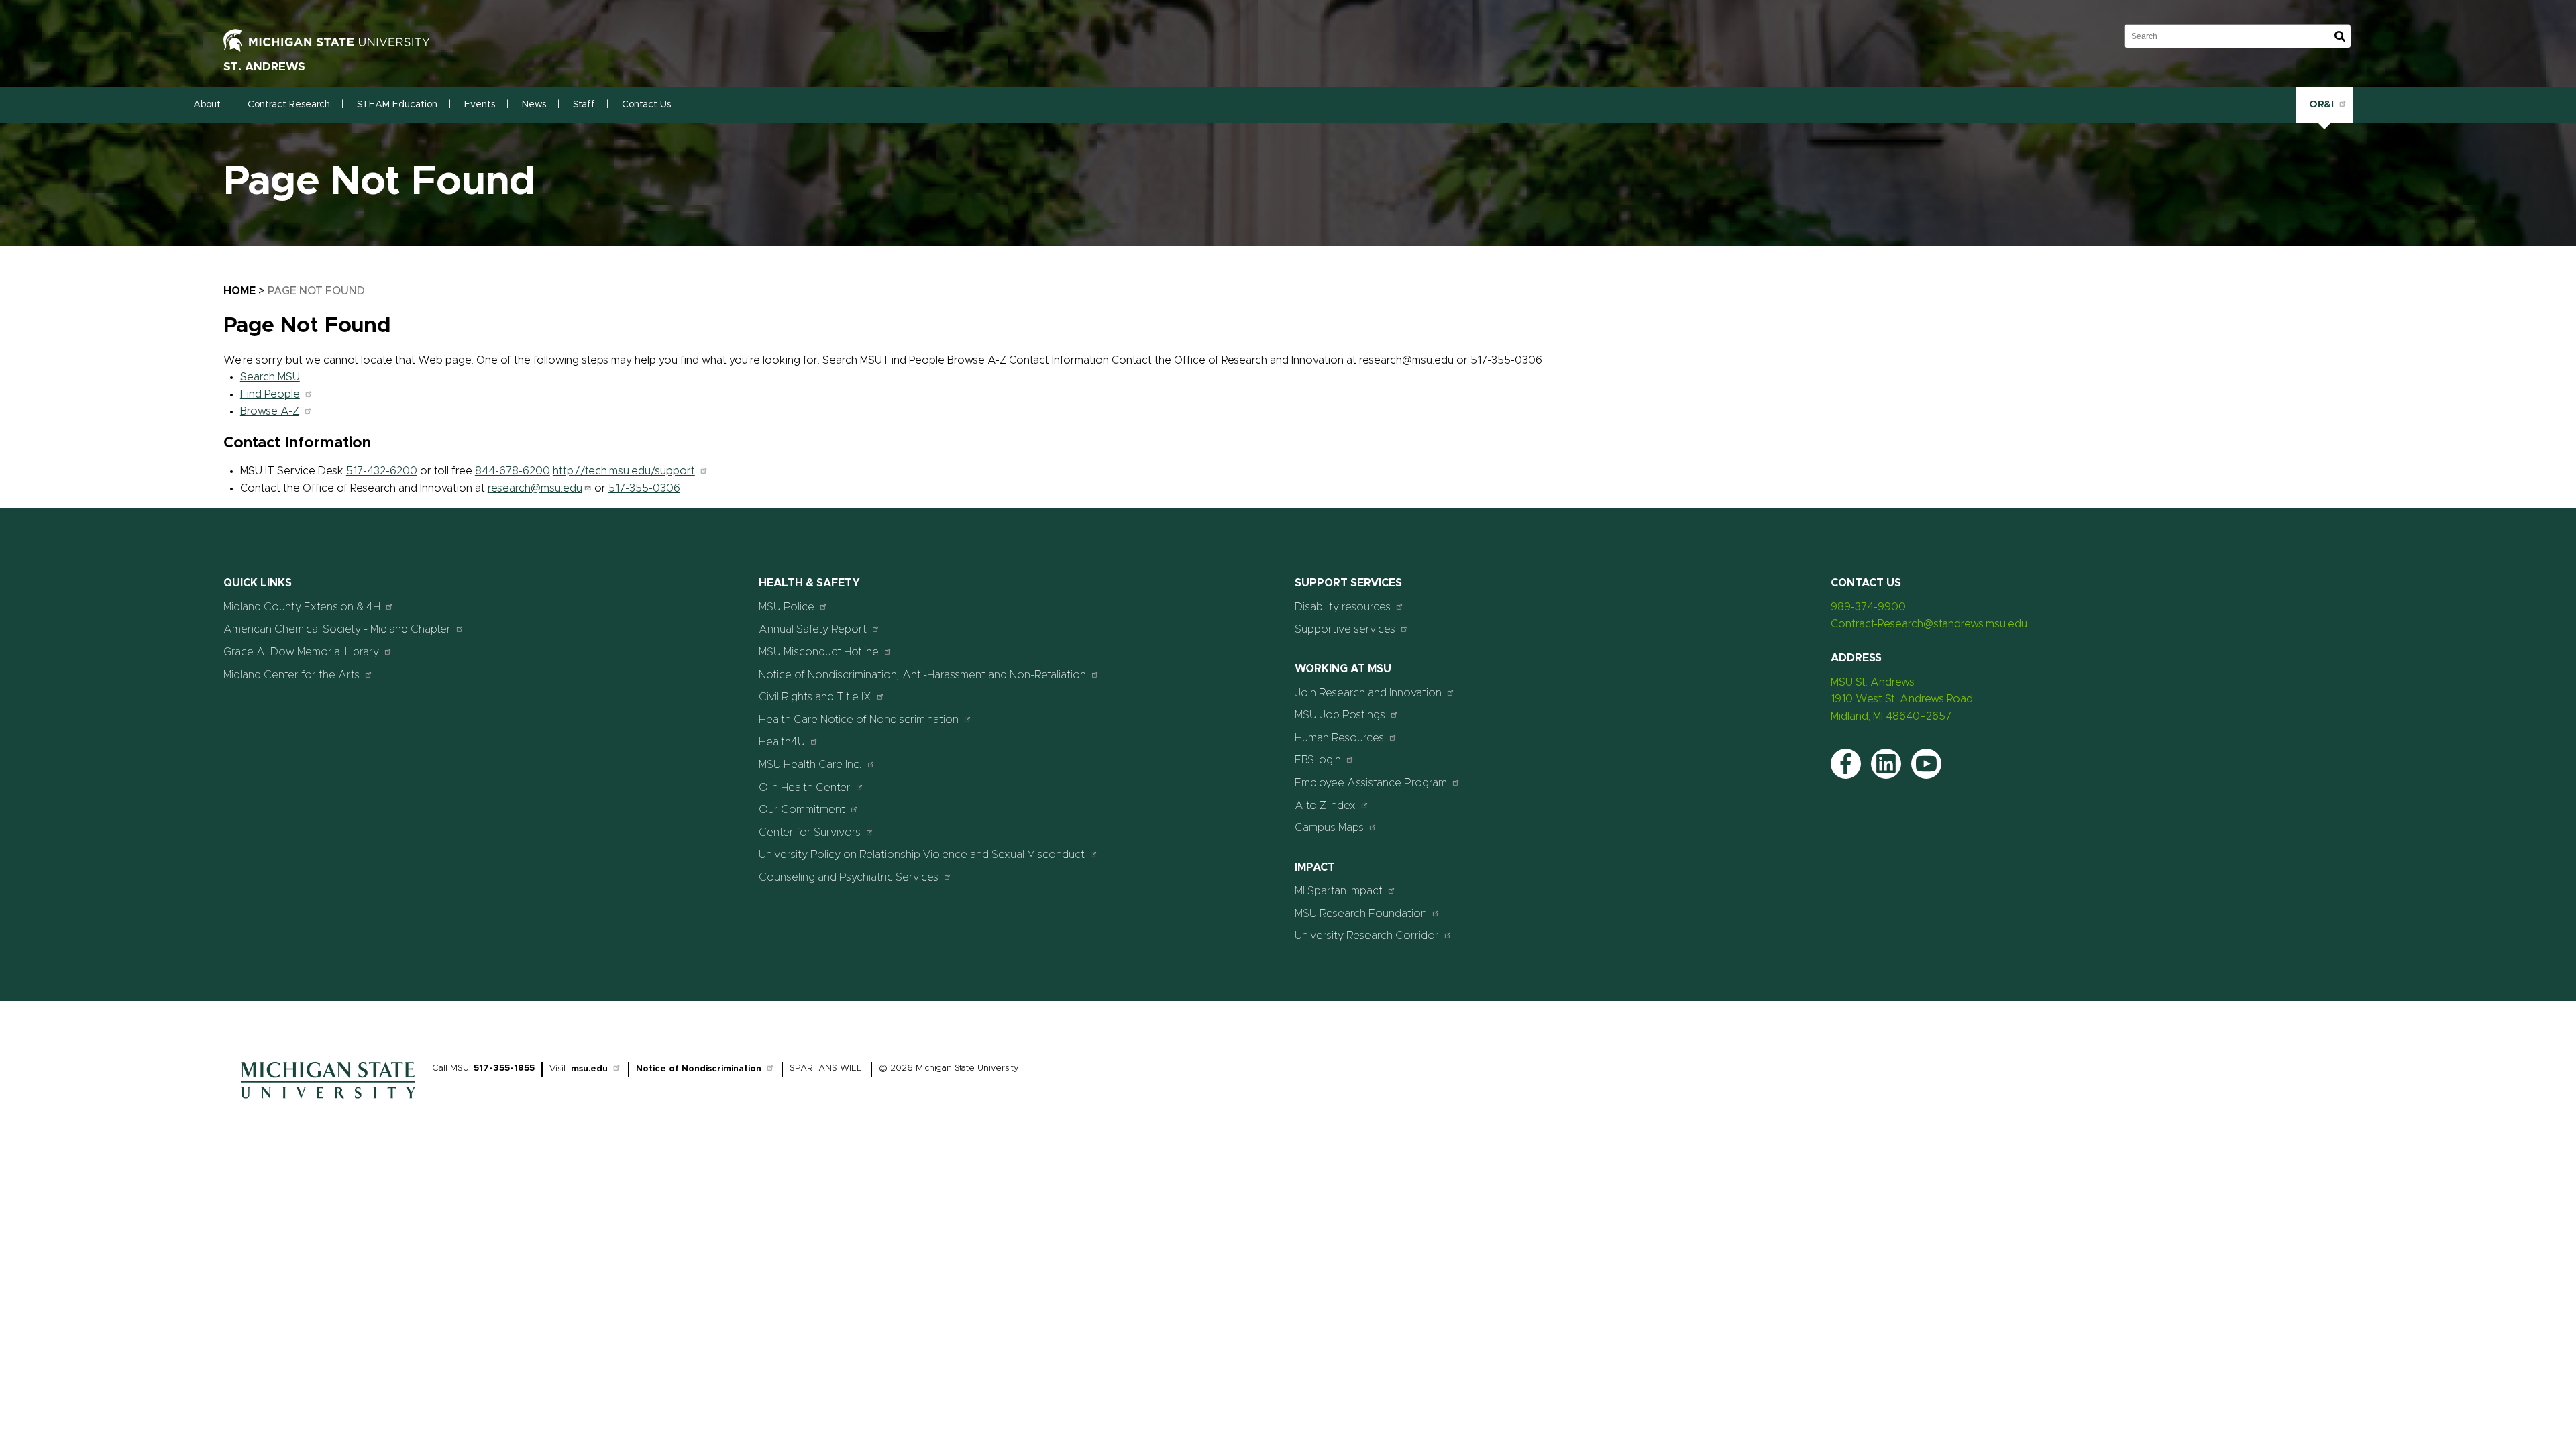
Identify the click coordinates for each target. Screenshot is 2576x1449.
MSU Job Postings (1340, 715)
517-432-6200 (382, 471)
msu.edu (589, 1069)
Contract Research (289, 105)
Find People (270, 394)
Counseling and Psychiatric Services (849, 877)
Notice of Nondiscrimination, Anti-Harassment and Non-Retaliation (922, 675)
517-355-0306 (644, 488)
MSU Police (787, 607)
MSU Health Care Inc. (810, 765)
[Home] (328, 1102)
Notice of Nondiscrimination (699, 1069)
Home (239, 291)
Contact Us (646, 105)
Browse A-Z (270, 411)
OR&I (2321, 104)
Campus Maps (1329, 828)
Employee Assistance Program (1371, 783)
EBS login (1318, 760)
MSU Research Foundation (1361, 914)
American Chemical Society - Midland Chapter (337, 629)
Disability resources (1343, 607)
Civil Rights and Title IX (815, 697)
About (207, 105)
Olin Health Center (805, 788)
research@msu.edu (535, 488)
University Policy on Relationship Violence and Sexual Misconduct (922, 855)
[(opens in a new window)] (341, 40)
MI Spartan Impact (1339, 891)
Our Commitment (802, 810)
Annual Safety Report (813, 629)
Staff (584, 105)
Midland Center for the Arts (291, 675)
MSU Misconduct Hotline (819, 652)
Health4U (782, 742)
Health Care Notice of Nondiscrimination (859, 720)
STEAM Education (397, 105)
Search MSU (270, 377)
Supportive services (1345, 629)
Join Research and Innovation (1368, 693)
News (534, 105)
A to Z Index (1325, 806)
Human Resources (1339, 738)
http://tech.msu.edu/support (624, 471)
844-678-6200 (513, 471)
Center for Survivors (810, 833)
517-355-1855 (504, 1068)
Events (480, 105)
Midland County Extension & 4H (302, 607)
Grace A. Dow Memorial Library (301, 652)
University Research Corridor (1367, 936)
